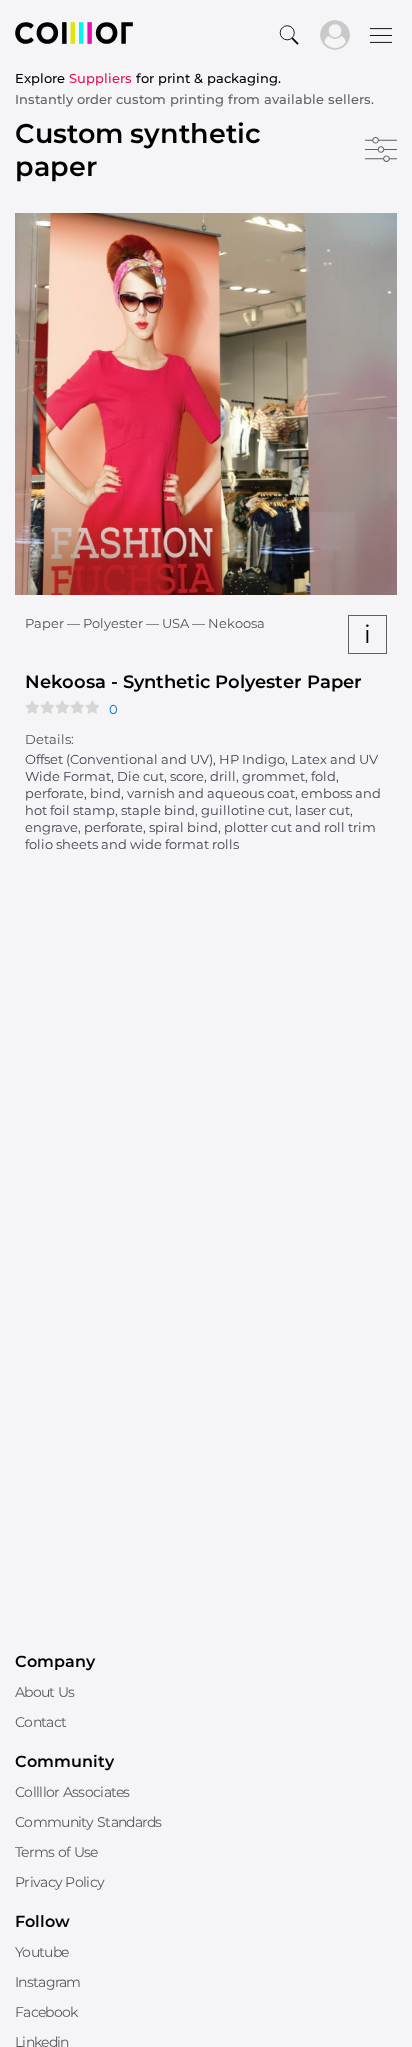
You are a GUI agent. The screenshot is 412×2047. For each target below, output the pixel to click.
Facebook (46, 2012)
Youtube (41, 1952)
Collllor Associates (72, 1792)
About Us (44, 1692)
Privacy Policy (59, 1882)
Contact (40, 1722)
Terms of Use (56, 1852)
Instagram (48, 1982)
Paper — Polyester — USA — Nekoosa (145, 623)
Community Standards (88, 1822)
